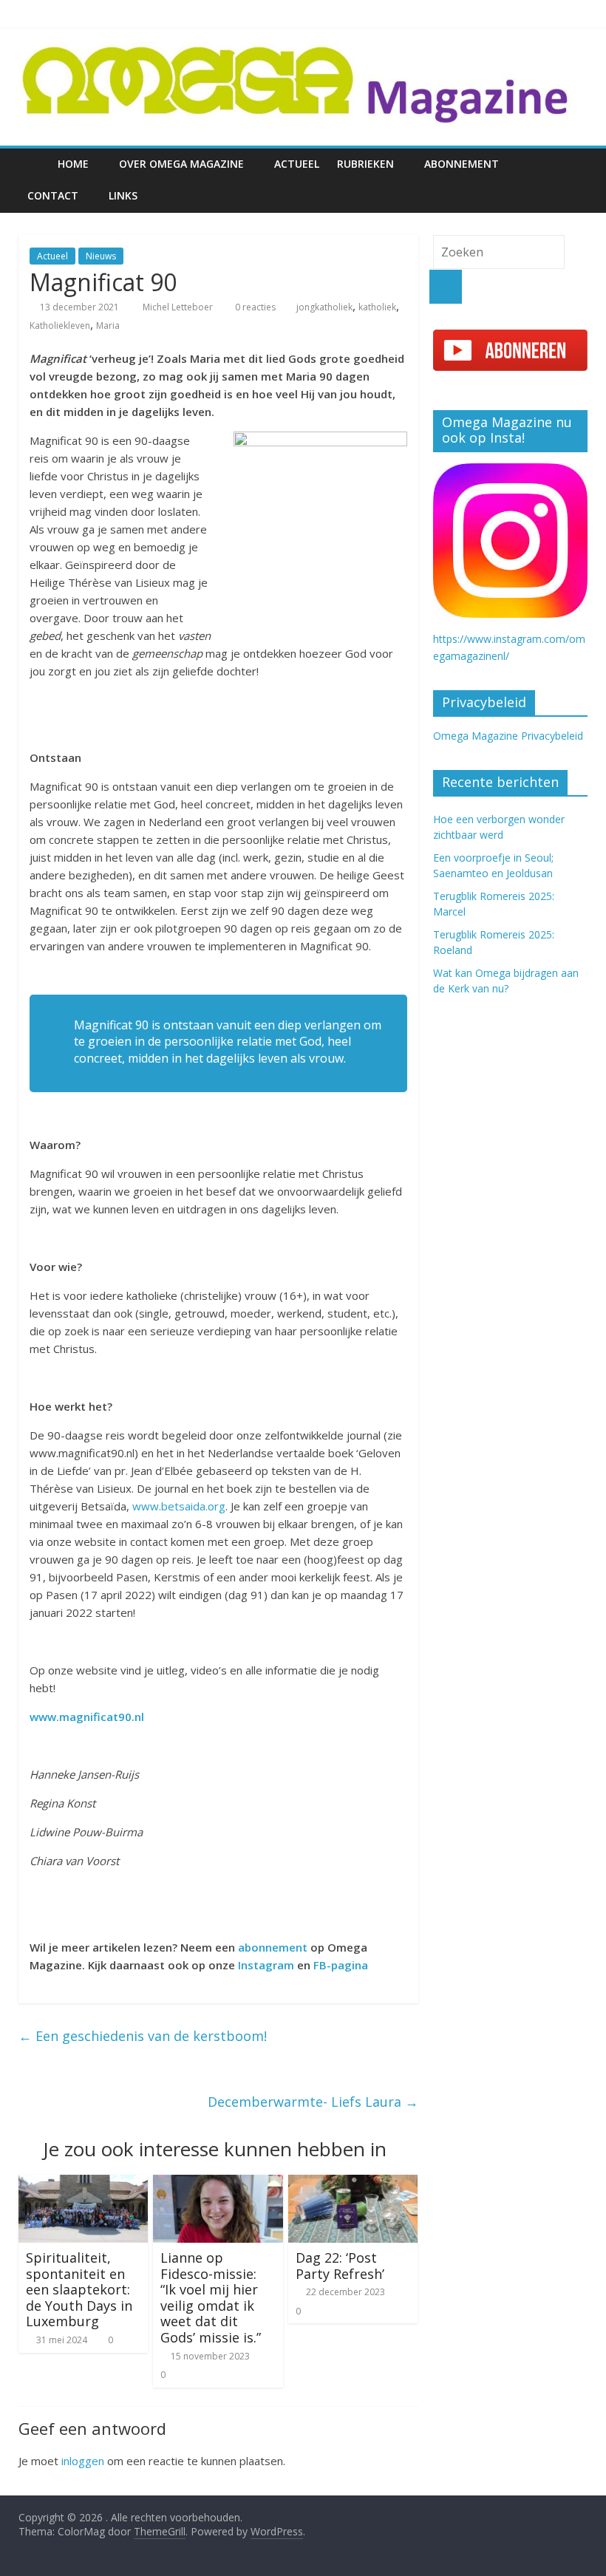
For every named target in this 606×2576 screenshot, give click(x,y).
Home (73, 164)
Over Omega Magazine (181, 164)
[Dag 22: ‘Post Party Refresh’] (353, 2184)
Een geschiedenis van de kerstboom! (143, 2036)
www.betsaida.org (179, 1506)
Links (123, 195)
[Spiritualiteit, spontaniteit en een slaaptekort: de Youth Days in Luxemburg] (84, 2184)
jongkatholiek (324, 307)
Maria (108, 326)
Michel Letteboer (179, 307)
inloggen (83, 2461)
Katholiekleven (60, 326)
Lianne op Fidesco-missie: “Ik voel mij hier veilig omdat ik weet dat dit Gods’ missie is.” (211, 2297)
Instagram (266, 1965)
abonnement (273, 1947)
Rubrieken (365, 164)
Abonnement (462, 164)
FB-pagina (342, 1965)
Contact (53, 195)
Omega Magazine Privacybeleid (508, 736)
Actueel (297, 164)
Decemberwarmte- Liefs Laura (313, 2102)
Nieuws (101, 256)
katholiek (377, 307)
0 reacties (254, 307)
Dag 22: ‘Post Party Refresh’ (340, 2266)
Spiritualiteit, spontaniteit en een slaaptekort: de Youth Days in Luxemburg (79, 2289)
